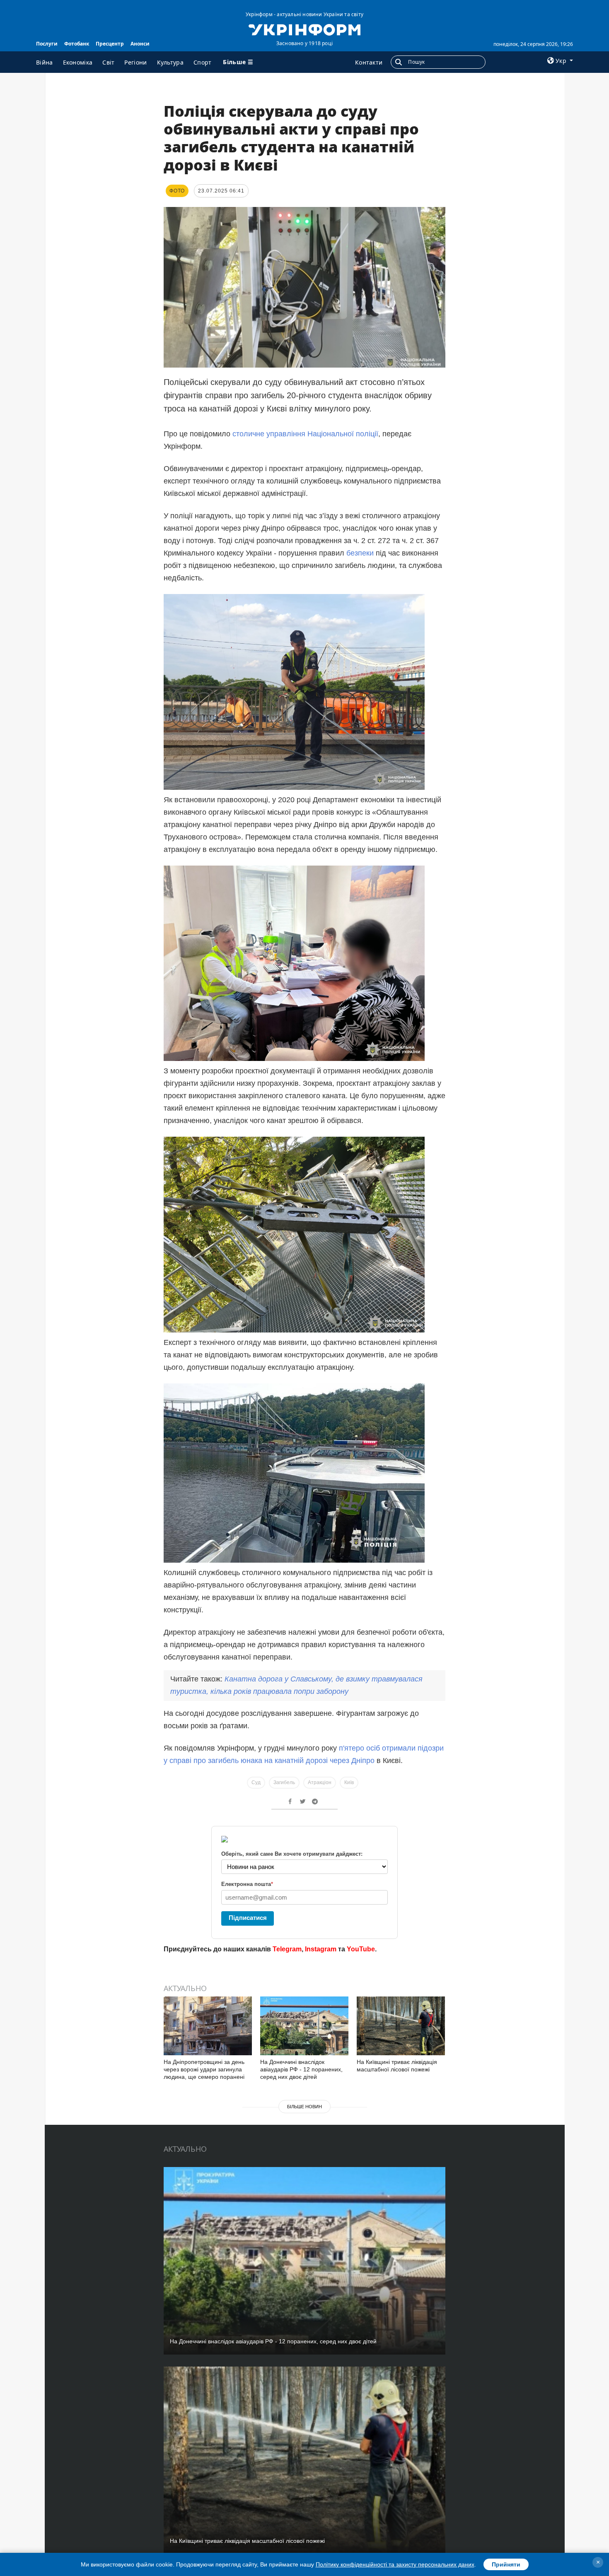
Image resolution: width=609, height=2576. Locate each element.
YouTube (361, 1949)
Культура (170, 62)
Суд (256, 1782)
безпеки (360, 553)
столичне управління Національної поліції (305, 434)
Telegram (287, 1949)
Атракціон (320, 1782)
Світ (108, 62)
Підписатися (248, 1918)
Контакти (369, 62)
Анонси (140, 44)
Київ (349, 1782)
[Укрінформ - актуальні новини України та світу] (304, 29)
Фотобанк (77, 44)
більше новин (304, 2107)
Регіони (135, 62)
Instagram (321, 1949)
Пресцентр (110, 44)
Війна (45, 62)
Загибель (284, 1782)
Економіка (78, 62)
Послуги (47, 44)
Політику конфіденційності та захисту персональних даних (395, 2564)
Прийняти (506, 2564)
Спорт (203, 62)
